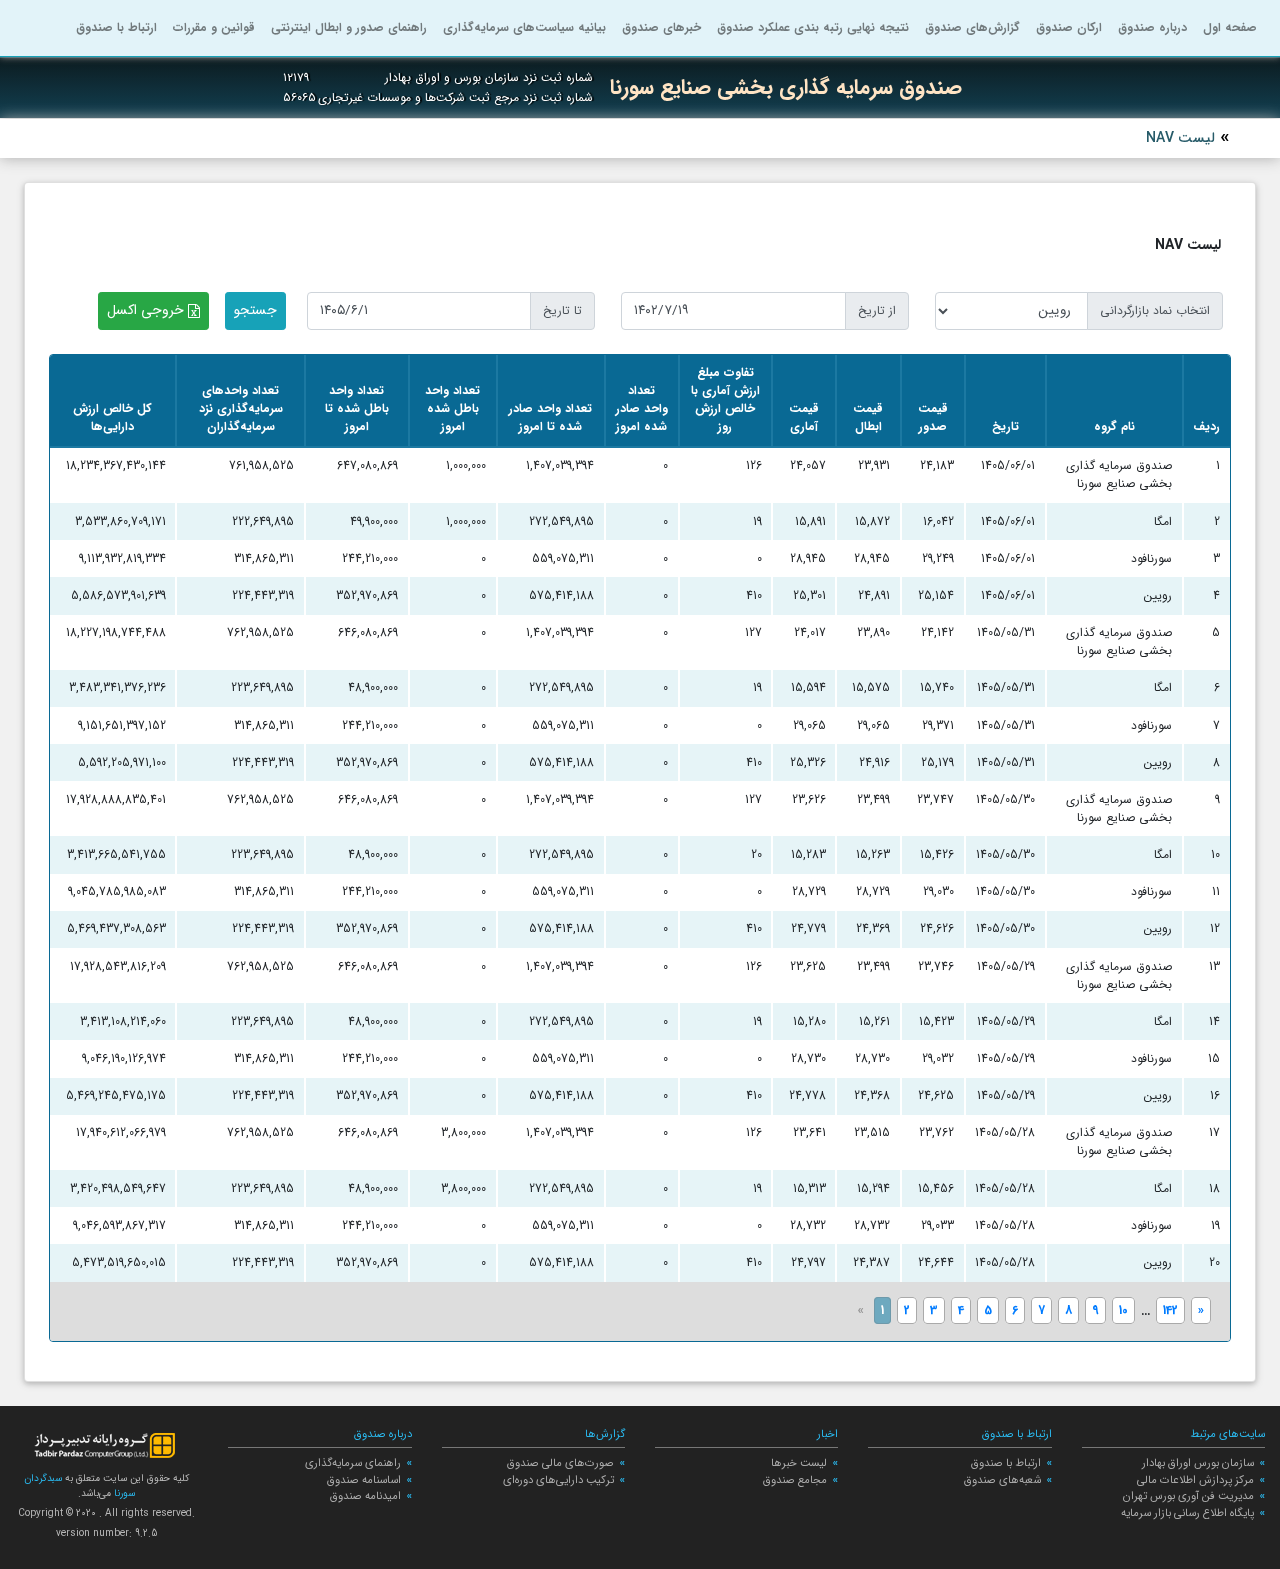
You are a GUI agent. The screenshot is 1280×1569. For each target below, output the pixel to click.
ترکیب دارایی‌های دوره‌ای (558, 1480)
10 (1123, 1310)
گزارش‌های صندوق (972, 27)
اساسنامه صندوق (364, 1480)
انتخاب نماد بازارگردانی (1155, 310)
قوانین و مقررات (214, 27)
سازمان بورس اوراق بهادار (1198, 1463)
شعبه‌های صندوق (1002, 1480)
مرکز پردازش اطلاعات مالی (1195, 1480)
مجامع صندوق (795, 1480)
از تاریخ (877, 310)
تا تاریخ (562, 310)
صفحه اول (1230, 27)
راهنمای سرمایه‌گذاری (353, 1463)
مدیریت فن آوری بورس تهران (1188, 1496)
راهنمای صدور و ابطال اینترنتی (349, 27)
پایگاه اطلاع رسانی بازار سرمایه (1187, 1513)
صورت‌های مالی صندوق (560, 1463)
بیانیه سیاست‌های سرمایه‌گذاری (524, 27)
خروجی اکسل (145, 310)
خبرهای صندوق (661, 27)
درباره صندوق (1152, 27)
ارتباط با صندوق (116, 27)
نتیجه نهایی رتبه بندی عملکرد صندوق (813, 27)
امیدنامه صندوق (365, 1496)
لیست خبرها (799, 1463)
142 (1170, 1310)
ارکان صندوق (1069, 27)
